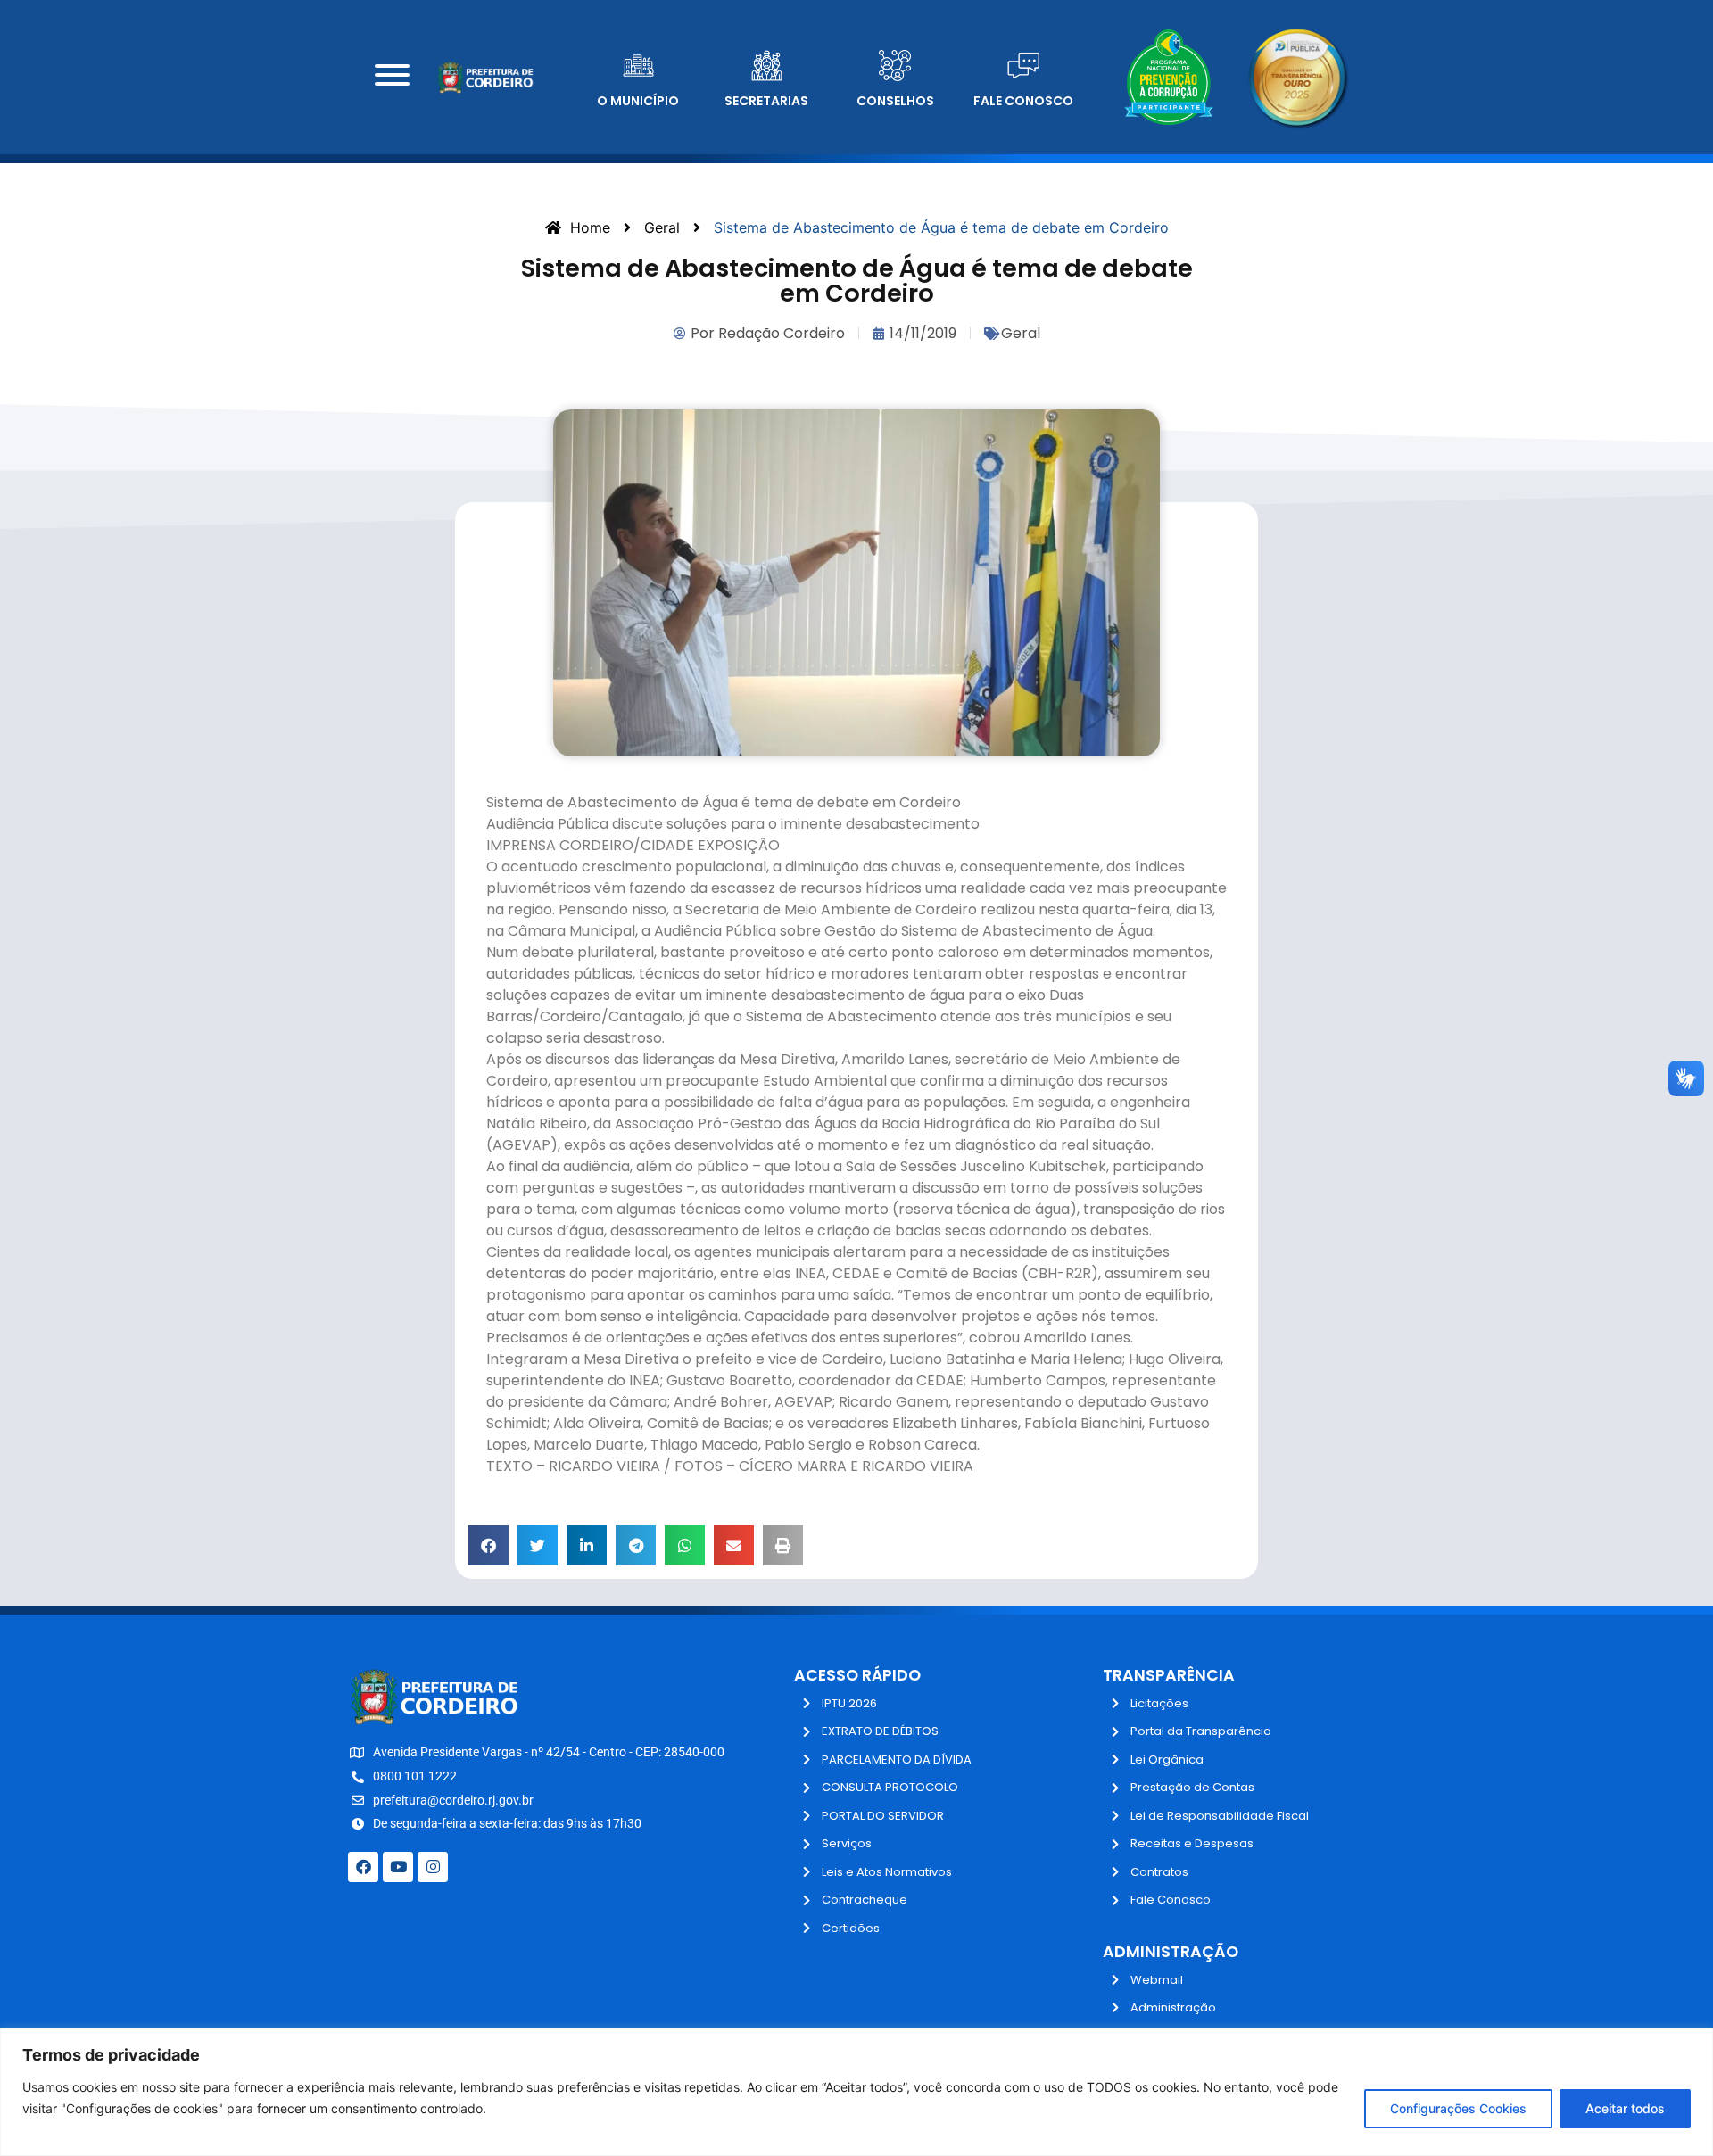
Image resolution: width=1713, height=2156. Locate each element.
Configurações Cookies (1458, 2108)
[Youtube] (398, 1867)
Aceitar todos (1625, 2108)
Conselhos (895, 101)
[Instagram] (433, 1867)
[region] (856, 2092)
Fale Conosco (1023, 101)
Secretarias (766, 101)
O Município (638, 101)
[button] (488, 1545)
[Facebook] (363, 1867)
